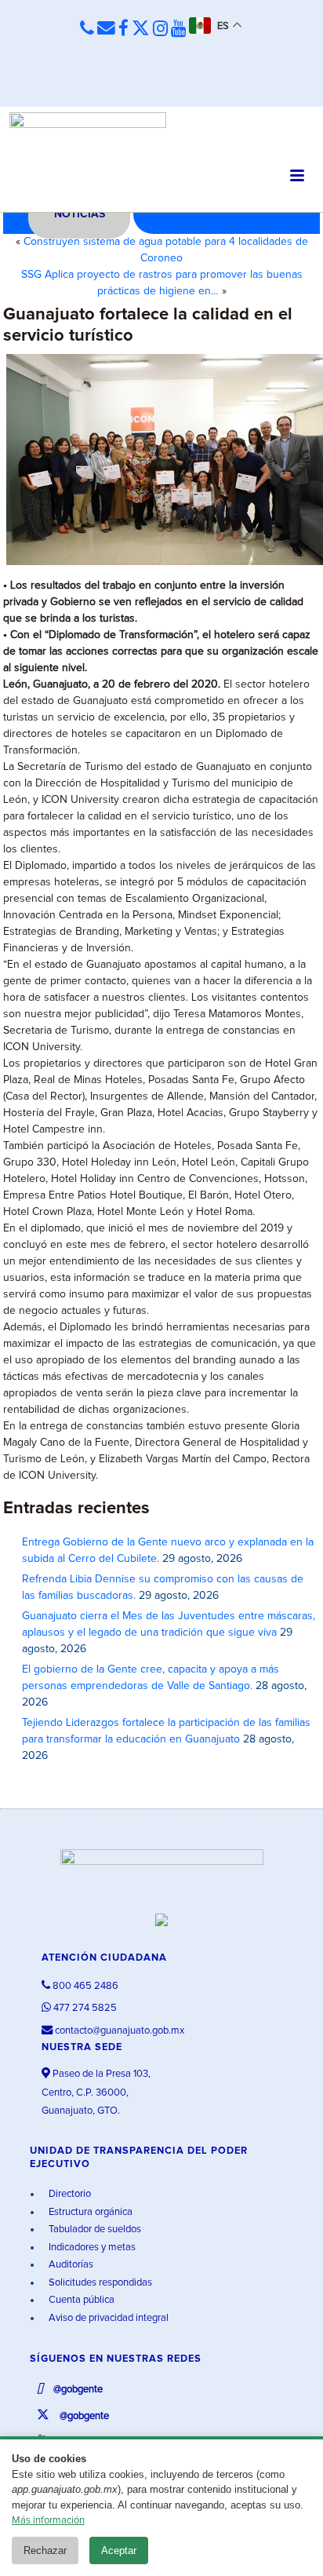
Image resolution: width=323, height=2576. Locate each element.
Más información (48, 2521)
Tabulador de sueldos (94, 2229)
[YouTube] (178, 29)
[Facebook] (123, 29)
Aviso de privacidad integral (107, 2318)
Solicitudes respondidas (99, 2283)
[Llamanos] (87, 29)
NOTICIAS (80, 214)
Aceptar (119, 2550)
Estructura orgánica (89, 2212)
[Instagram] (160, 29)
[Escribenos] (106, 29)
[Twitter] (141, 29)
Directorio (69, 2194)
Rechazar (45, 2550)
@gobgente (77, 2390)
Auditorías (70, 2265)
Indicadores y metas (91, 2248)
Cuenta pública (80, 2300)
